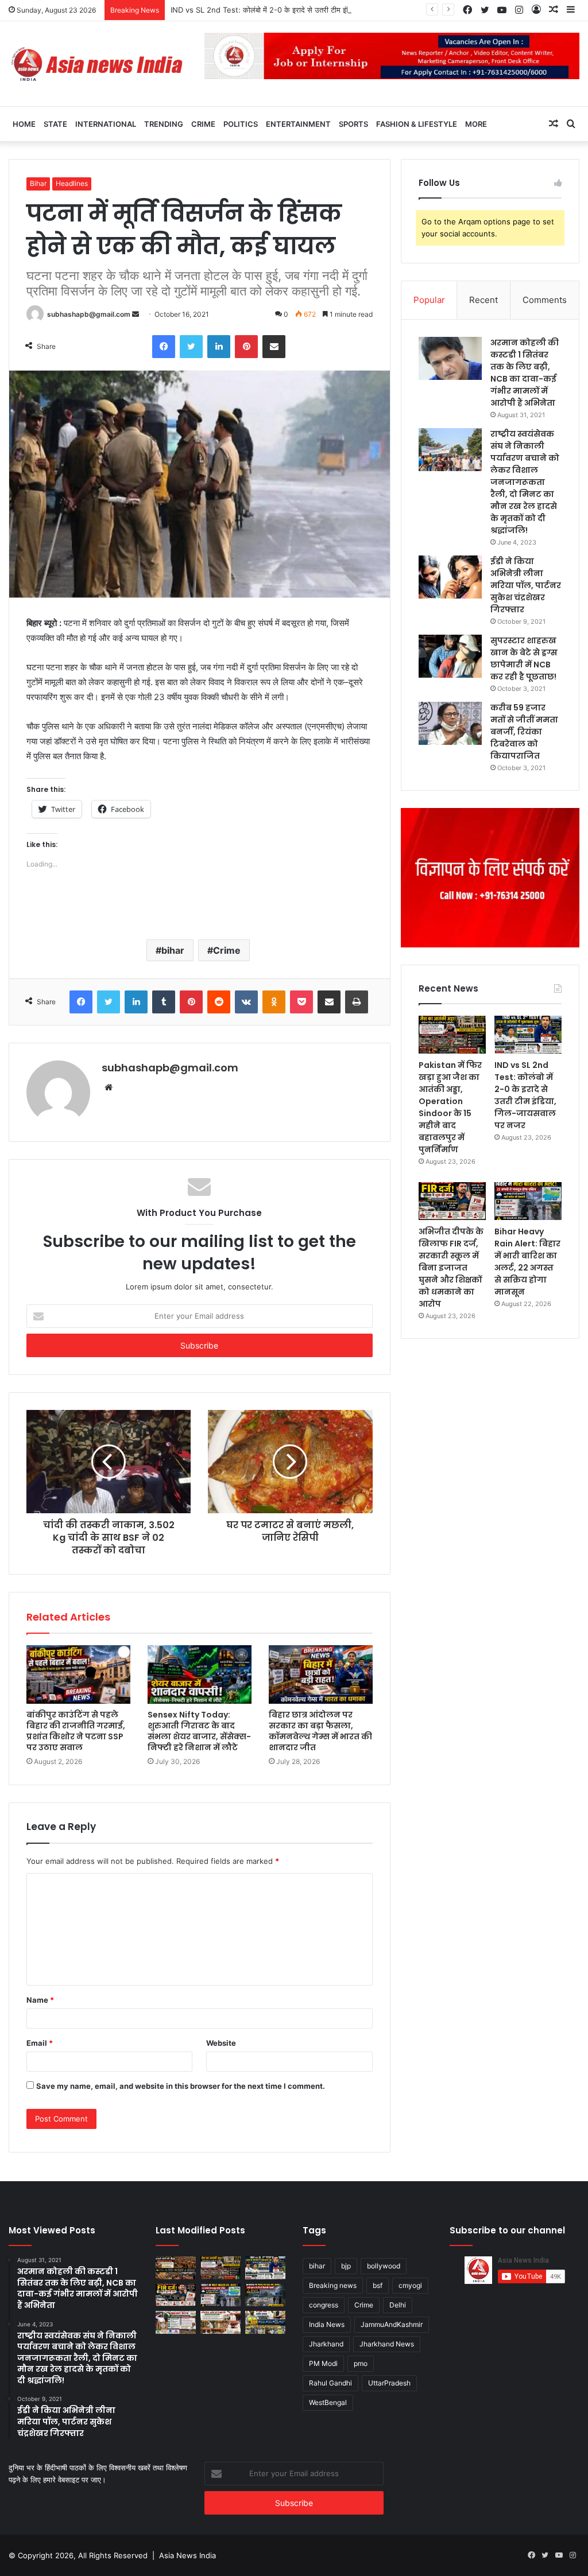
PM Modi (323, 2363)
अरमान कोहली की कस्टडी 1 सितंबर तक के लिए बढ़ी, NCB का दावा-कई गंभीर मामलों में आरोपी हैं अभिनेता (525, 373)
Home (24, 124)
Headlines (72, 183)
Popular (429, 300)
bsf (378, 2285)
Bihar (38, 183)
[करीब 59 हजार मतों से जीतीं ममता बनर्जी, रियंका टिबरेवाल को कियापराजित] (450, 723)
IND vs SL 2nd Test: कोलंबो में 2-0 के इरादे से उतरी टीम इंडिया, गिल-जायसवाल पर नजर (299, 10)
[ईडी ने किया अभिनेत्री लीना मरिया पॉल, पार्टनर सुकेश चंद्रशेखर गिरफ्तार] (450, 577)
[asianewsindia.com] (98, 64)
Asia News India (187, 2555)
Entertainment (298, 124)
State (55, 124)
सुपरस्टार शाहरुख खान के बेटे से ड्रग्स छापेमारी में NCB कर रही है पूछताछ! (524, 658)
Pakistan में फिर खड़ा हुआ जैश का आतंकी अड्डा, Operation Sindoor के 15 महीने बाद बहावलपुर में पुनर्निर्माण (450, 1107)
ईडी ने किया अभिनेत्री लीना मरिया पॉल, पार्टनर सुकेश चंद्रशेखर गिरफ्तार (526, 585)
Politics (241, 124)
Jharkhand (326, 2344)
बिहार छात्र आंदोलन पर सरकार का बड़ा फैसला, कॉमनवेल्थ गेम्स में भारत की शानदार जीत (320, 1731)
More (476, 124)
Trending (164, 124)
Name (40, 2000)
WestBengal (328, 2402)
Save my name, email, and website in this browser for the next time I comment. (181, 2086)
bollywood (384, 2266)
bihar (173, 950)
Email (40, 2043)
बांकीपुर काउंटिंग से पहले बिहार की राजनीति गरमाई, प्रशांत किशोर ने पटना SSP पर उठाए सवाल (76, 1731)
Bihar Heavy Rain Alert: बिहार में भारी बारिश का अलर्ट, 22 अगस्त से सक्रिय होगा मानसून (527, 1262)
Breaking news (333, 2285)
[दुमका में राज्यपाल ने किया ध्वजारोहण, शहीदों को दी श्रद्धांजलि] (220, 2322)
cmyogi (410, 2285)
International (106, 124)
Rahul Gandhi (330, 2383)
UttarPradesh (389, 2383)
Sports (353, 124)
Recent (483, 300)
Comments (545, 300)
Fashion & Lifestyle (417, 124)
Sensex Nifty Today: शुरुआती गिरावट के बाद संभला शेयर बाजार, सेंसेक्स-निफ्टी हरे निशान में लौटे (199, 1731)
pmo (361, 2363)
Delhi (398, 2305)
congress (324, 2305)
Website (221, 2043)
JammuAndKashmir (392, 2324)
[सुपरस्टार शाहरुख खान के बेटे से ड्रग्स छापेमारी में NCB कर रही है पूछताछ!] (450, 656)
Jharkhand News (387, 2344)
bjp (346, 2266)
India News (327, 2324)
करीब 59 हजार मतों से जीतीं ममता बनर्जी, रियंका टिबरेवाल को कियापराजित (524, 732)
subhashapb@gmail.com (89, 314)
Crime (203, 124)
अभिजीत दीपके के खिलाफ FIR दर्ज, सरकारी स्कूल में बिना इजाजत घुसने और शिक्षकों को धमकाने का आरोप (451, 1268)
